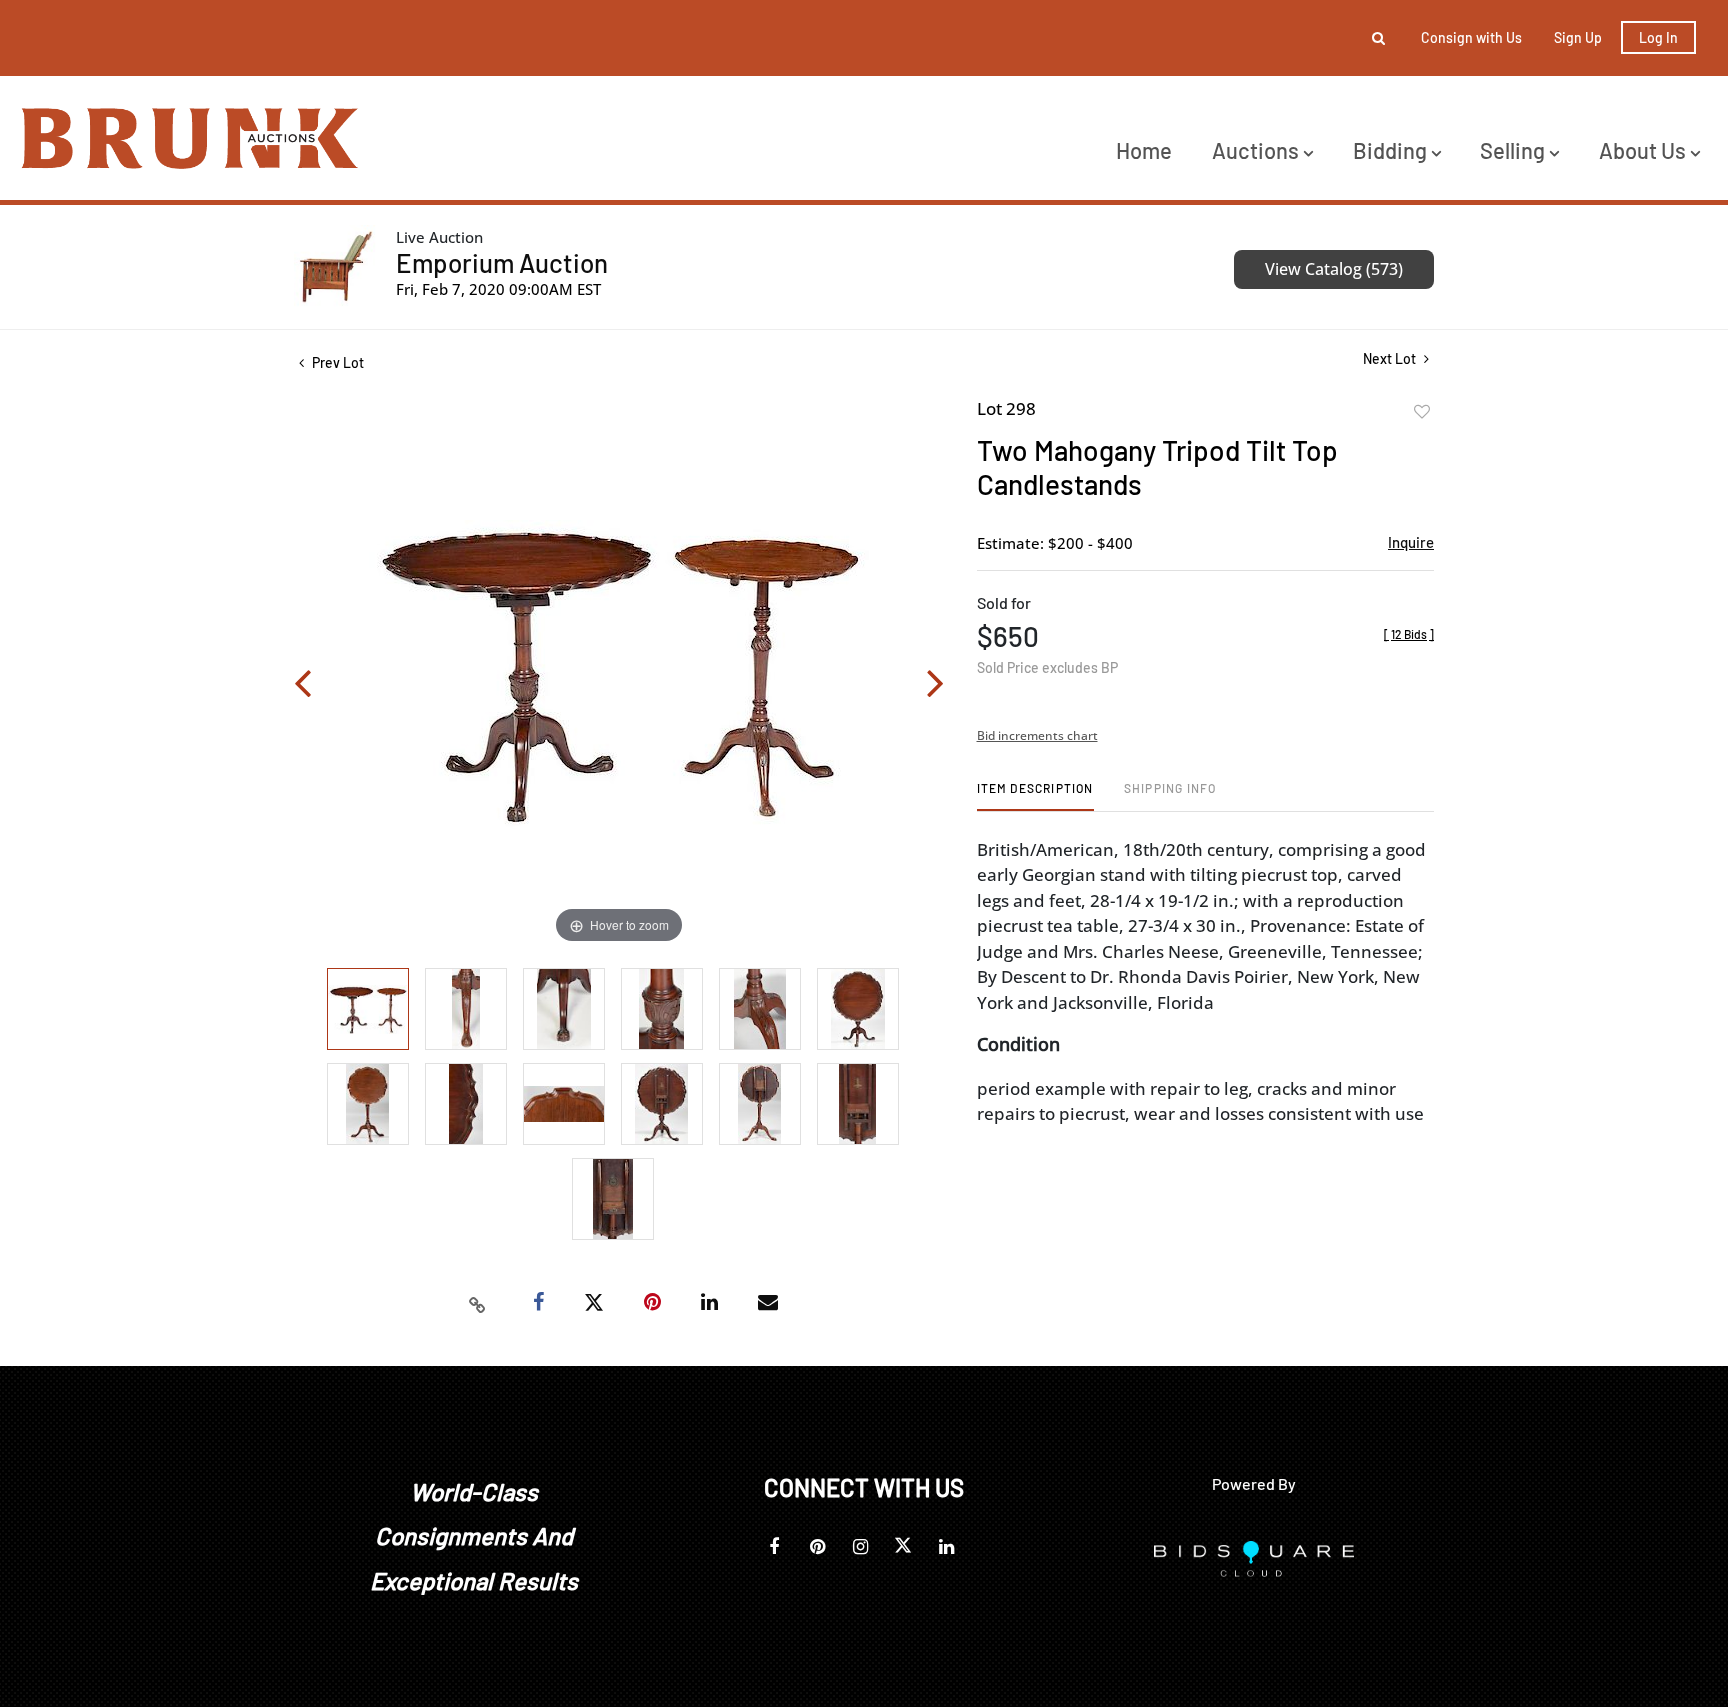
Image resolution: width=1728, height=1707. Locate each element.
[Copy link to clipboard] (478, 1303)
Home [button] (1144, 150)
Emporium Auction (502, 262)
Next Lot (1391, 358)
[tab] (1035, 795)
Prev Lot (336, 362)
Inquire (1411, 542)
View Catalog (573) (1334, 269)
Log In (1658, 37)
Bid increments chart (1037, 735)
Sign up (1578, 37)
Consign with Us (1471, 37)
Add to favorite (1422, 412)
